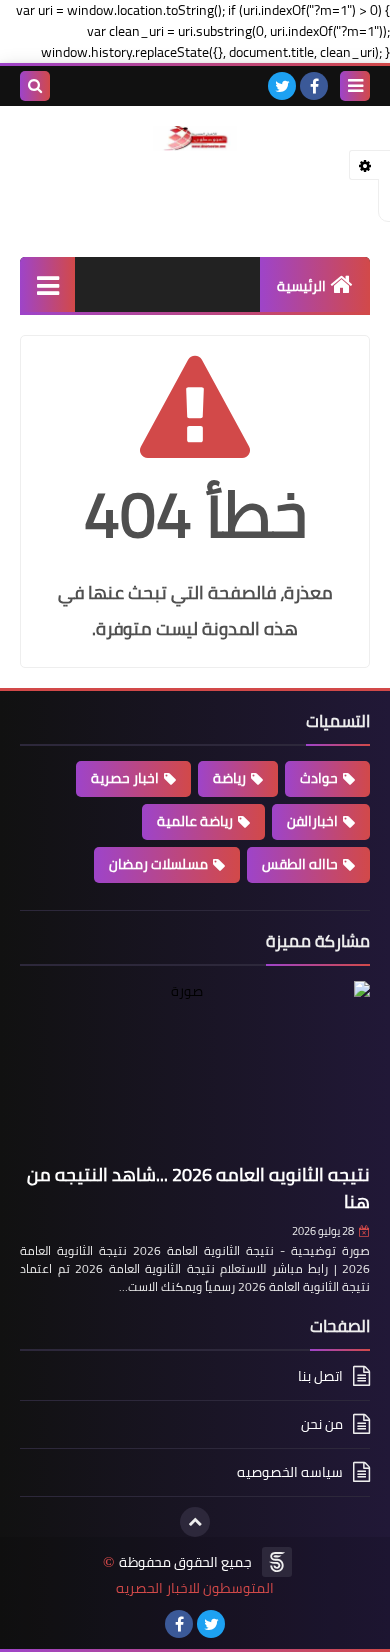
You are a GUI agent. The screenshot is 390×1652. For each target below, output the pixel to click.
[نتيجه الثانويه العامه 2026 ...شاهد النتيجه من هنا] (195, 1068)
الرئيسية (301, 286)
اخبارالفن (312, 821)
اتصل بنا (320, 1377)
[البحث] (35, 86)
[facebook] (314, 86)
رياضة (229, 778)
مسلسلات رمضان (158, 864)
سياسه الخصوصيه (290, 1472)
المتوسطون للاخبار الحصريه (195, 1588)
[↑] (195, 1522)
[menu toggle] (355, 86)
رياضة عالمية (195, 821)
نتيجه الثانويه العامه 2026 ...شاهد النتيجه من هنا (198, 1188)
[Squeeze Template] (277, 1562)
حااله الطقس (300, 864)
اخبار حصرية (125, 778)
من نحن (322, 1424)
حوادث (319, 778)
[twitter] (282, 86)
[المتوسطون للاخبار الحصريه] (195, 138)
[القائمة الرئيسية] (47, 284)
